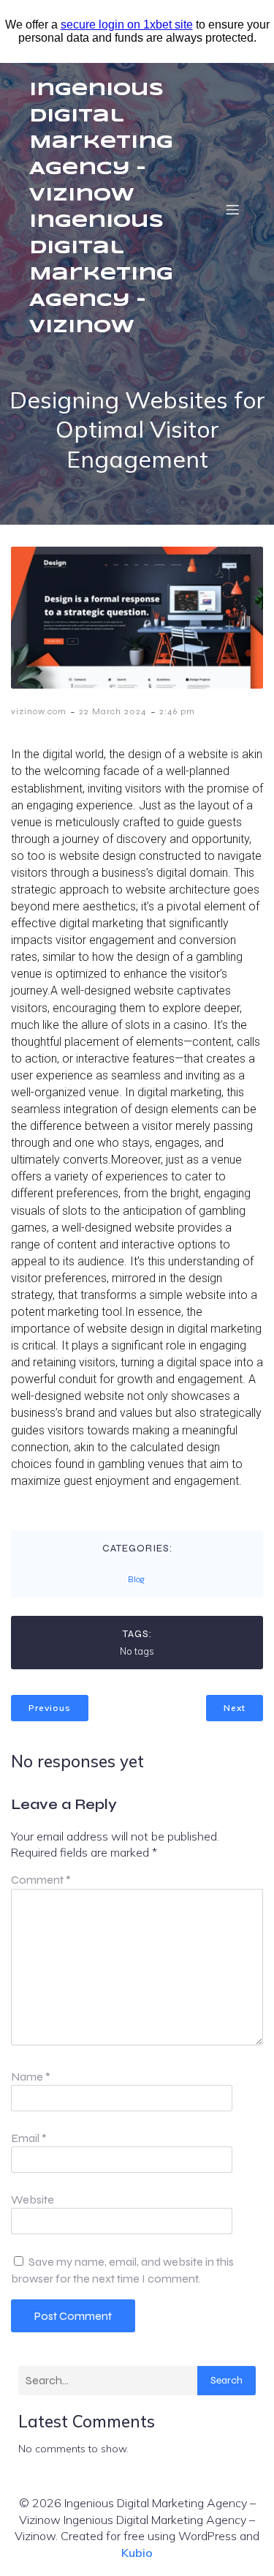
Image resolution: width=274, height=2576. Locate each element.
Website (33, 2199)
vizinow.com (39, 711)
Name (31, 2077)
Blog (136, 1579)
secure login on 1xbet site (127, 25)
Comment (41, 1880)
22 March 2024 (113, 711)
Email (29, 2138)
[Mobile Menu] (232, 209)
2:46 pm (177, 711)
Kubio (137, 2553)
